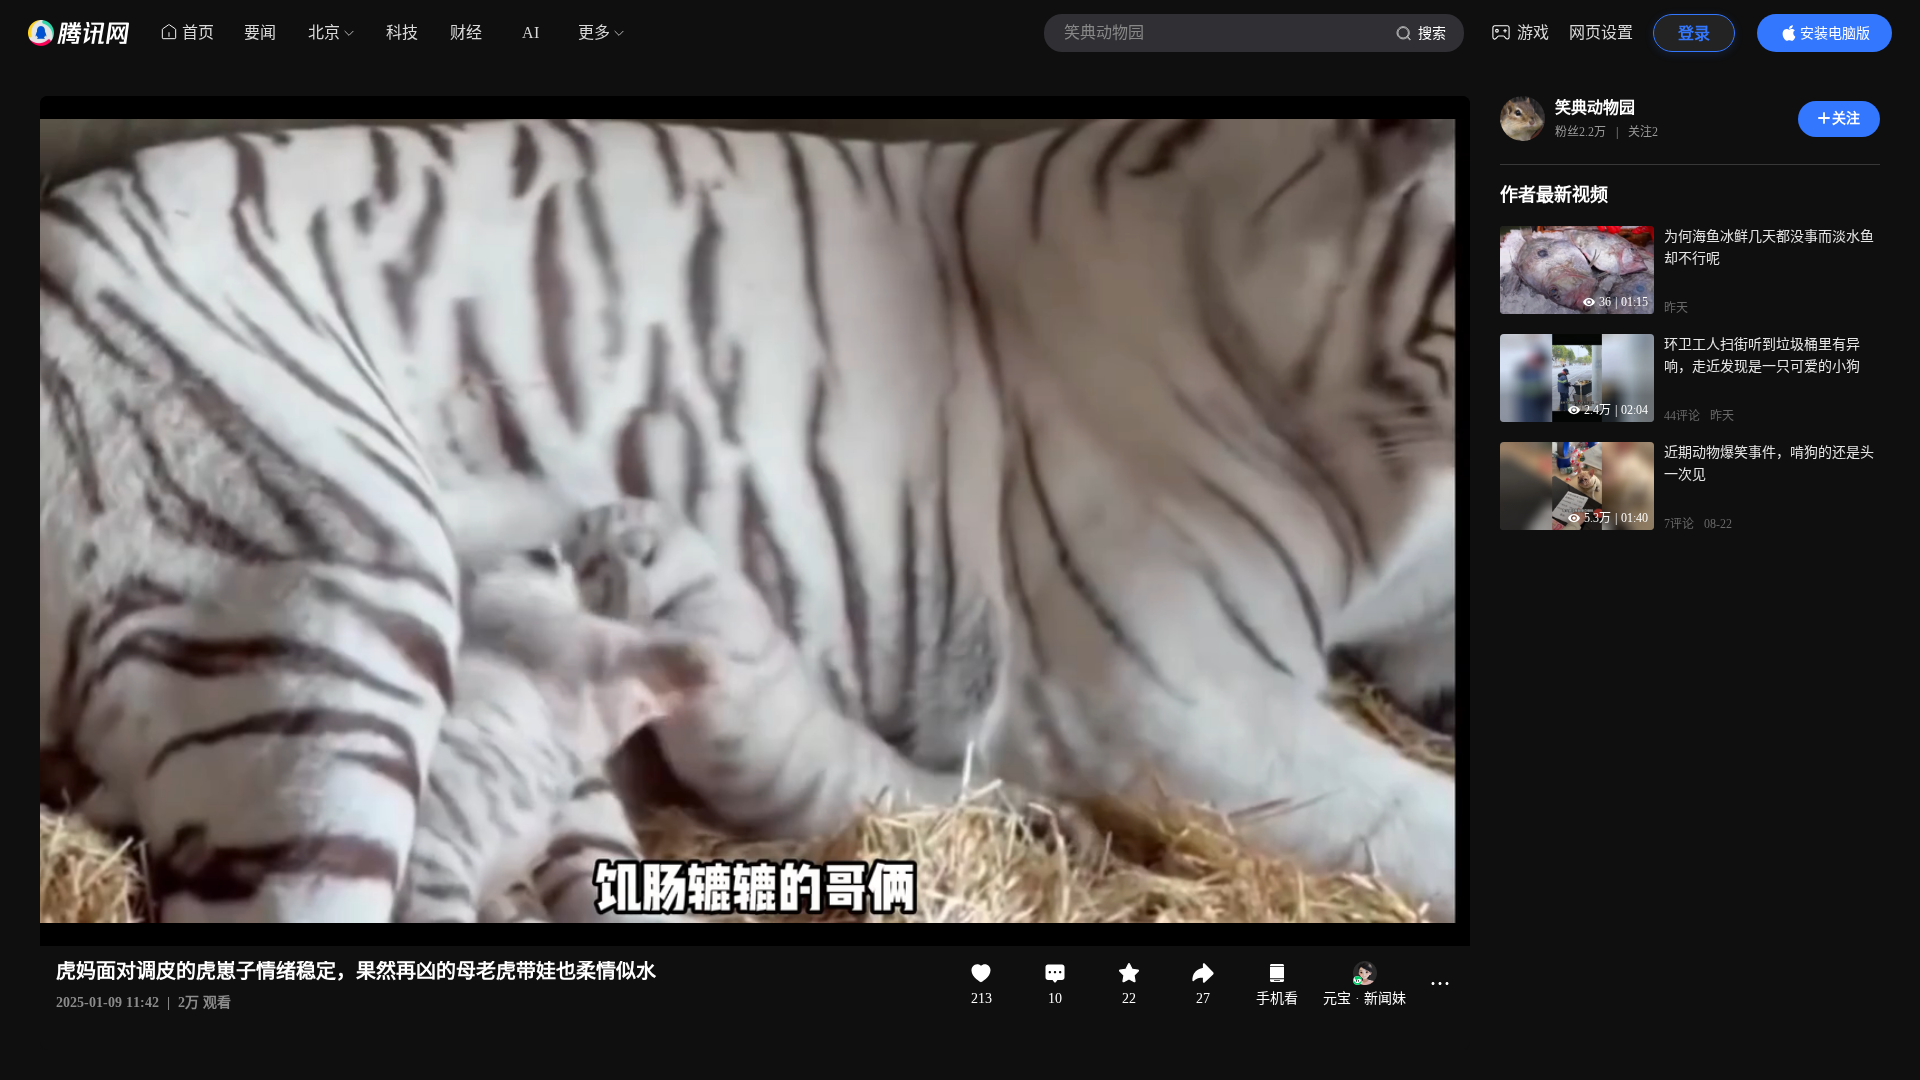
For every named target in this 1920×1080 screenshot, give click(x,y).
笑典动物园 (1595, 107)
